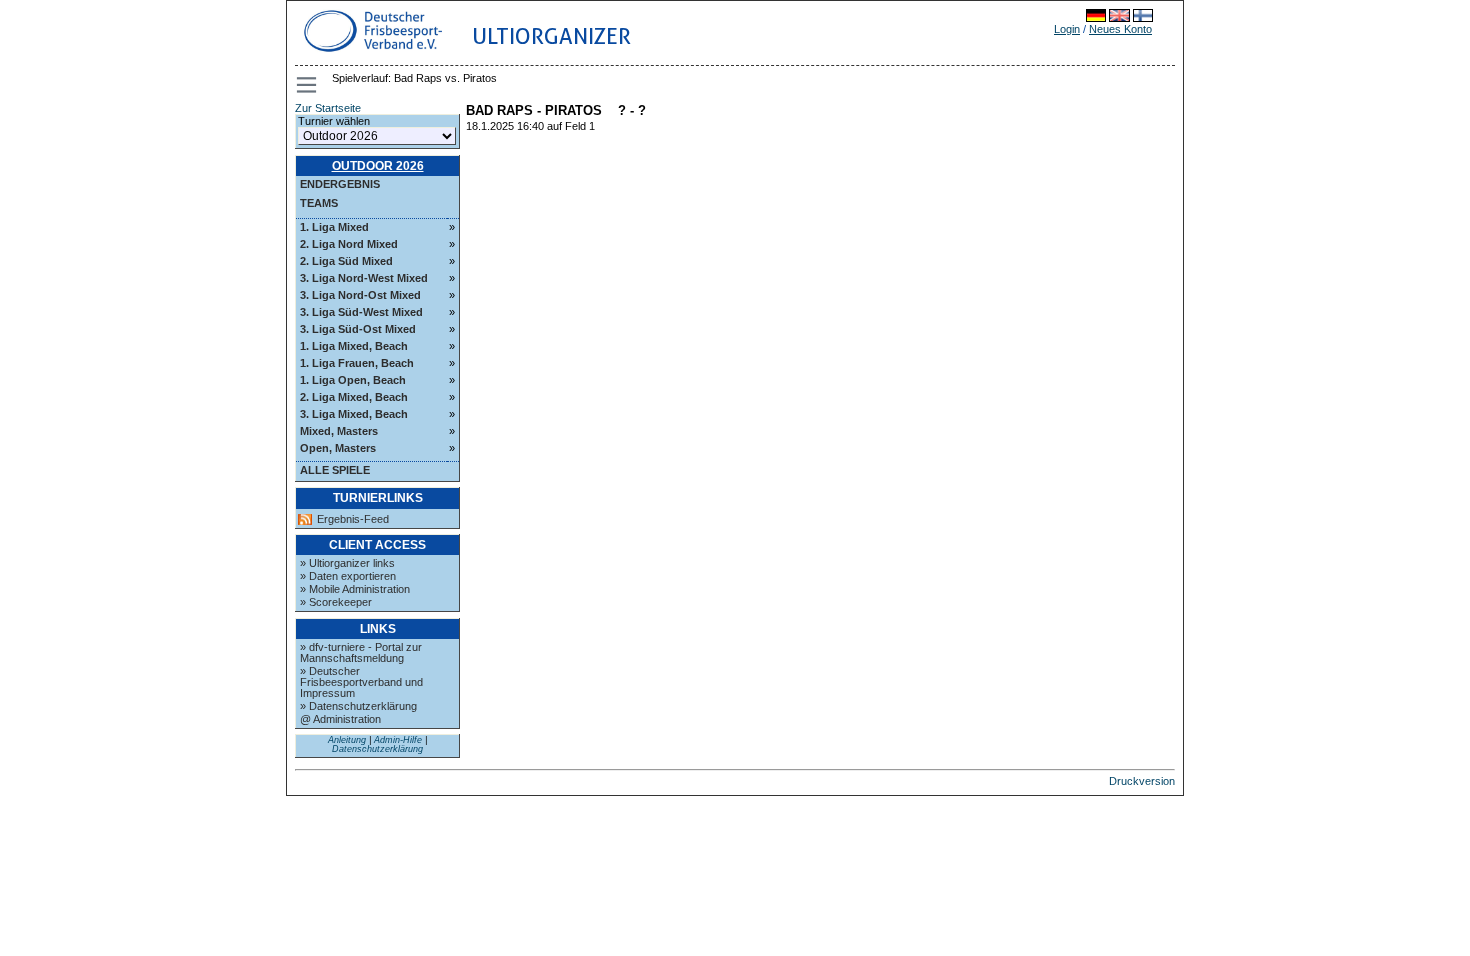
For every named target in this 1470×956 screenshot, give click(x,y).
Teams (319, 203)
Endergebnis (340, 184)
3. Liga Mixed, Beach (354, 414)
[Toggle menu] (308, 85)
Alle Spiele (335, 470)
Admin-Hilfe (398, 740)
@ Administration (340, 719)
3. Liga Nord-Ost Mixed (360, 295)
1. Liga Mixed (334, 227)
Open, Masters (338, 448)
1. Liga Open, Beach (353, 380)
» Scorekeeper (336, 602)
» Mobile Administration (355, 589)
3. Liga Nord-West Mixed (364, 278)
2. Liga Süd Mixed (346, 261)
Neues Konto (1120, 29)
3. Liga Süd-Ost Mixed (358, 329)
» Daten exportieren (348, 576)
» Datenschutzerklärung (358, 706)
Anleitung (347, 740)
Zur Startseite (328, 108)
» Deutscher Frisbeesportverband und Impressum (361, 682)
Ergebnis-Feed (353, 519)
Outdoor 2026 (378, 166)
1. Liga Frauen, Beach (357, 363)
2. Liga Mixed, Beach (354, 397)
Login (1067, 29)
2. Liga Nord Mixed (349, 244)
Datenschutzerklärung (377, 749)
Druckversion (1142, 781)
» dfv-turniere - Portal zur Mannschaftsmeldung (361, 652)
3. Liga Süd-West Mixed (361, 312)
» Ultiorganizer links (347, 563)
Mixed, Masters (339, 431)
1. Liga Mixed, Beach (354, 346)
